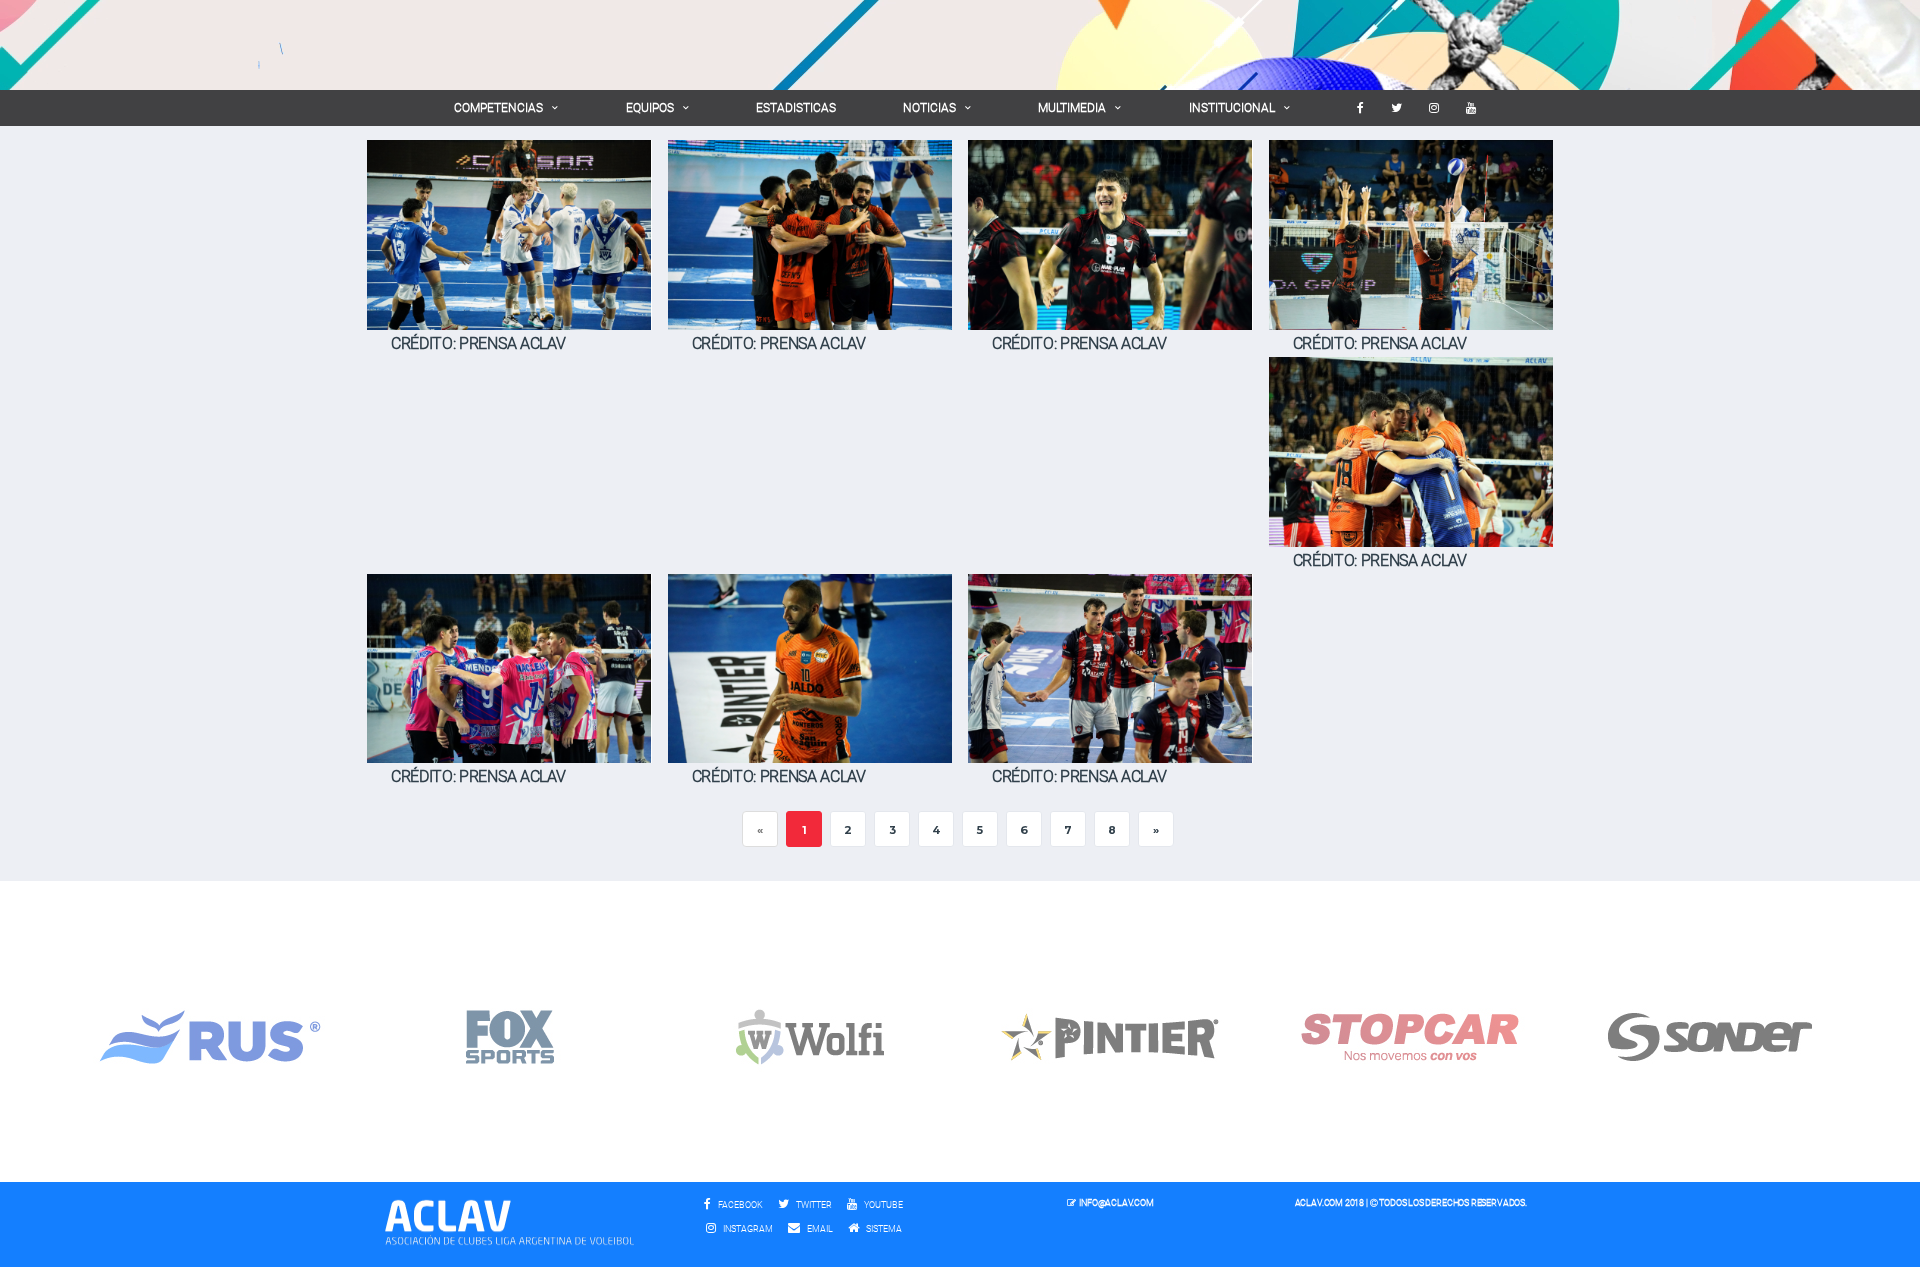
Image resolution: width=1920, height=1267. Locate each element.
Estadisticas (796, 108)
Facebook (739, 1205)
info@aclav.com (1116, 1203)
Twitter (813, 1205)
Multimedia (1072, 108)
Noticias (929, 108)
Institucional (1232, 108)
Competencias (498, 108)
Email (819, 1229)
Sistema (889, 1229)
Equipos (650, 108)
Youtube (882, 1205)
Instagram (747, 1229)
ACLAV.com (1319, 1203)
